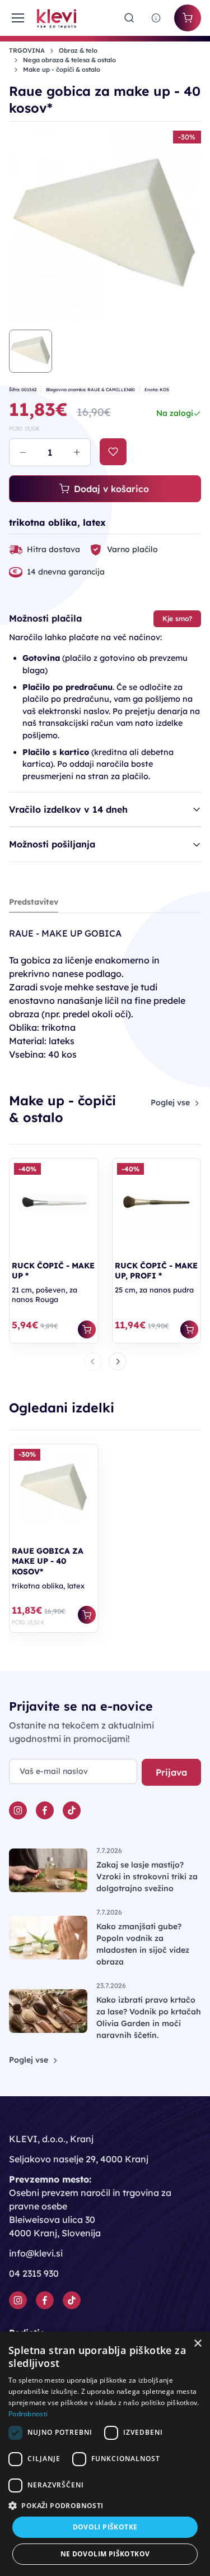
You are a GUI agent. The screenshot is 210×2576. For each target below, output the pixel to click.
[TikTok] (72, 1810)
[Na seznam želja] (113, 452)
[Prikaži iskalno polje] (129, 18)
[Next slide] (118, 1361)
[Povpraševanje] (156, 18)
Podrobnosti (28, 2414)
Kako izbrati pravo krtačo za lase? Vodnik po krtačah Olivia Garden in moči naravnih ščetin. (149, 2017)
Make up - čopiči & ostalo (62, 70)
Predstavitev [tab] (34, 902)
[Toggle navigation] (16, 18)
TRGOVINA (27, 50)
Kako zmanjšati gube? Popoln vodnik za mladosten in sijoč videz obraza (143, 1944)
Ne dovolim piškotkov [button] (105, 2554)
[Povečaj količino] (77, 452)
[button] (105, 2505)
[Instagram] (18, 1810)
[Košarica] (188, 18)
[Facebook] (45, 1810)
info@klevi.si (36, 2253)
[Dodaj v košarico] (87, 1329)
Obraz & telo (78, 50)
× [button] (197, 2344)
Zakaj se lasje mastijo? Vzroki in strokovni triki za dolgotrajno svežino (147, 1877)
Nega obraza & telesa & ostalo (69, 60)
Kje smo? (177, 618)
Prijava (171, 1772)
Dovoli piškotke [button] (105, 2527)
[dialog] (105, 2454)
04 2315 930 (34, 2273)
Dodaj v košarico (111, 489)
